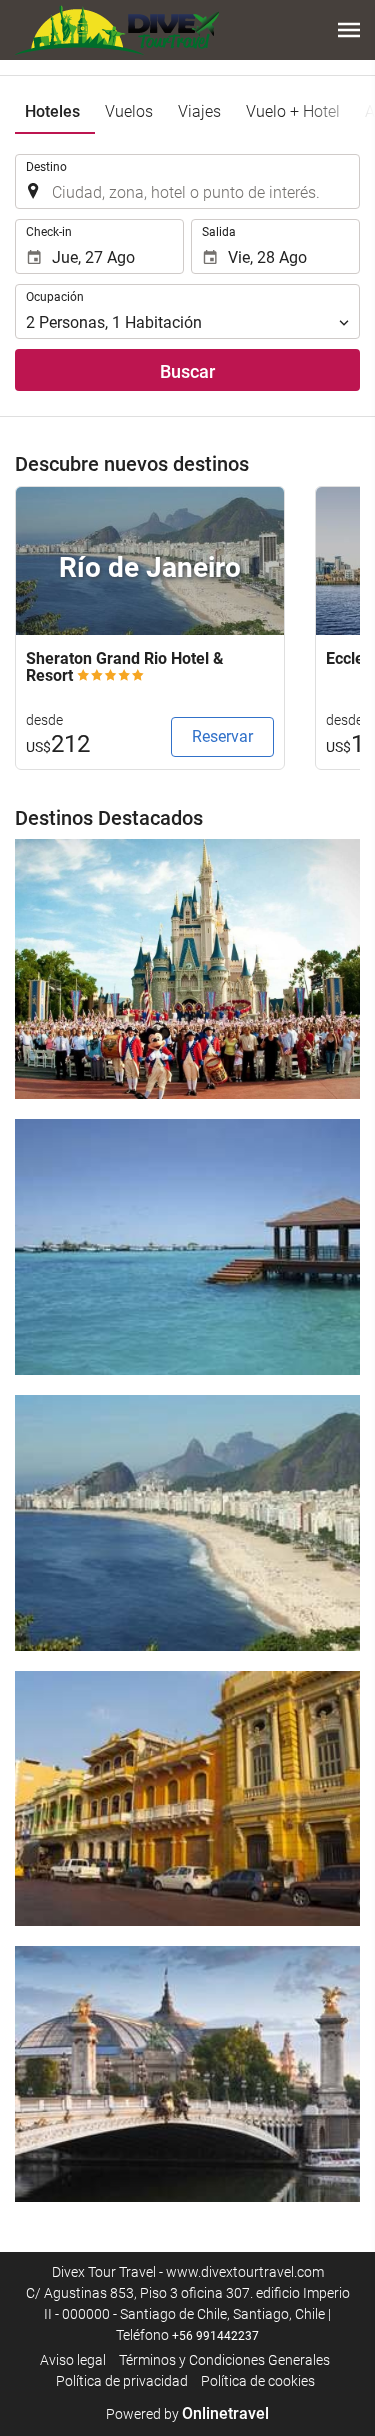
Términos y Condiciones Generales (224, 2360)
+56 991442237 (215, 2336)
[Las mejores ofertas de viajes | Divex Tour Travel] (117, 30)
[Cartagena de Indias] (187, 1799)
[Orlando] (187, 969)
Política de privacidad (122, 2381)
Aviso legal (73, 2360)
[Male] (187, 1247)
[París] (187, 2074)
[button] (349, 30)
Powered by (187, 2414)
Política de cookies (258, 2381)
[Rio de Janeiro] (187, 1523)
